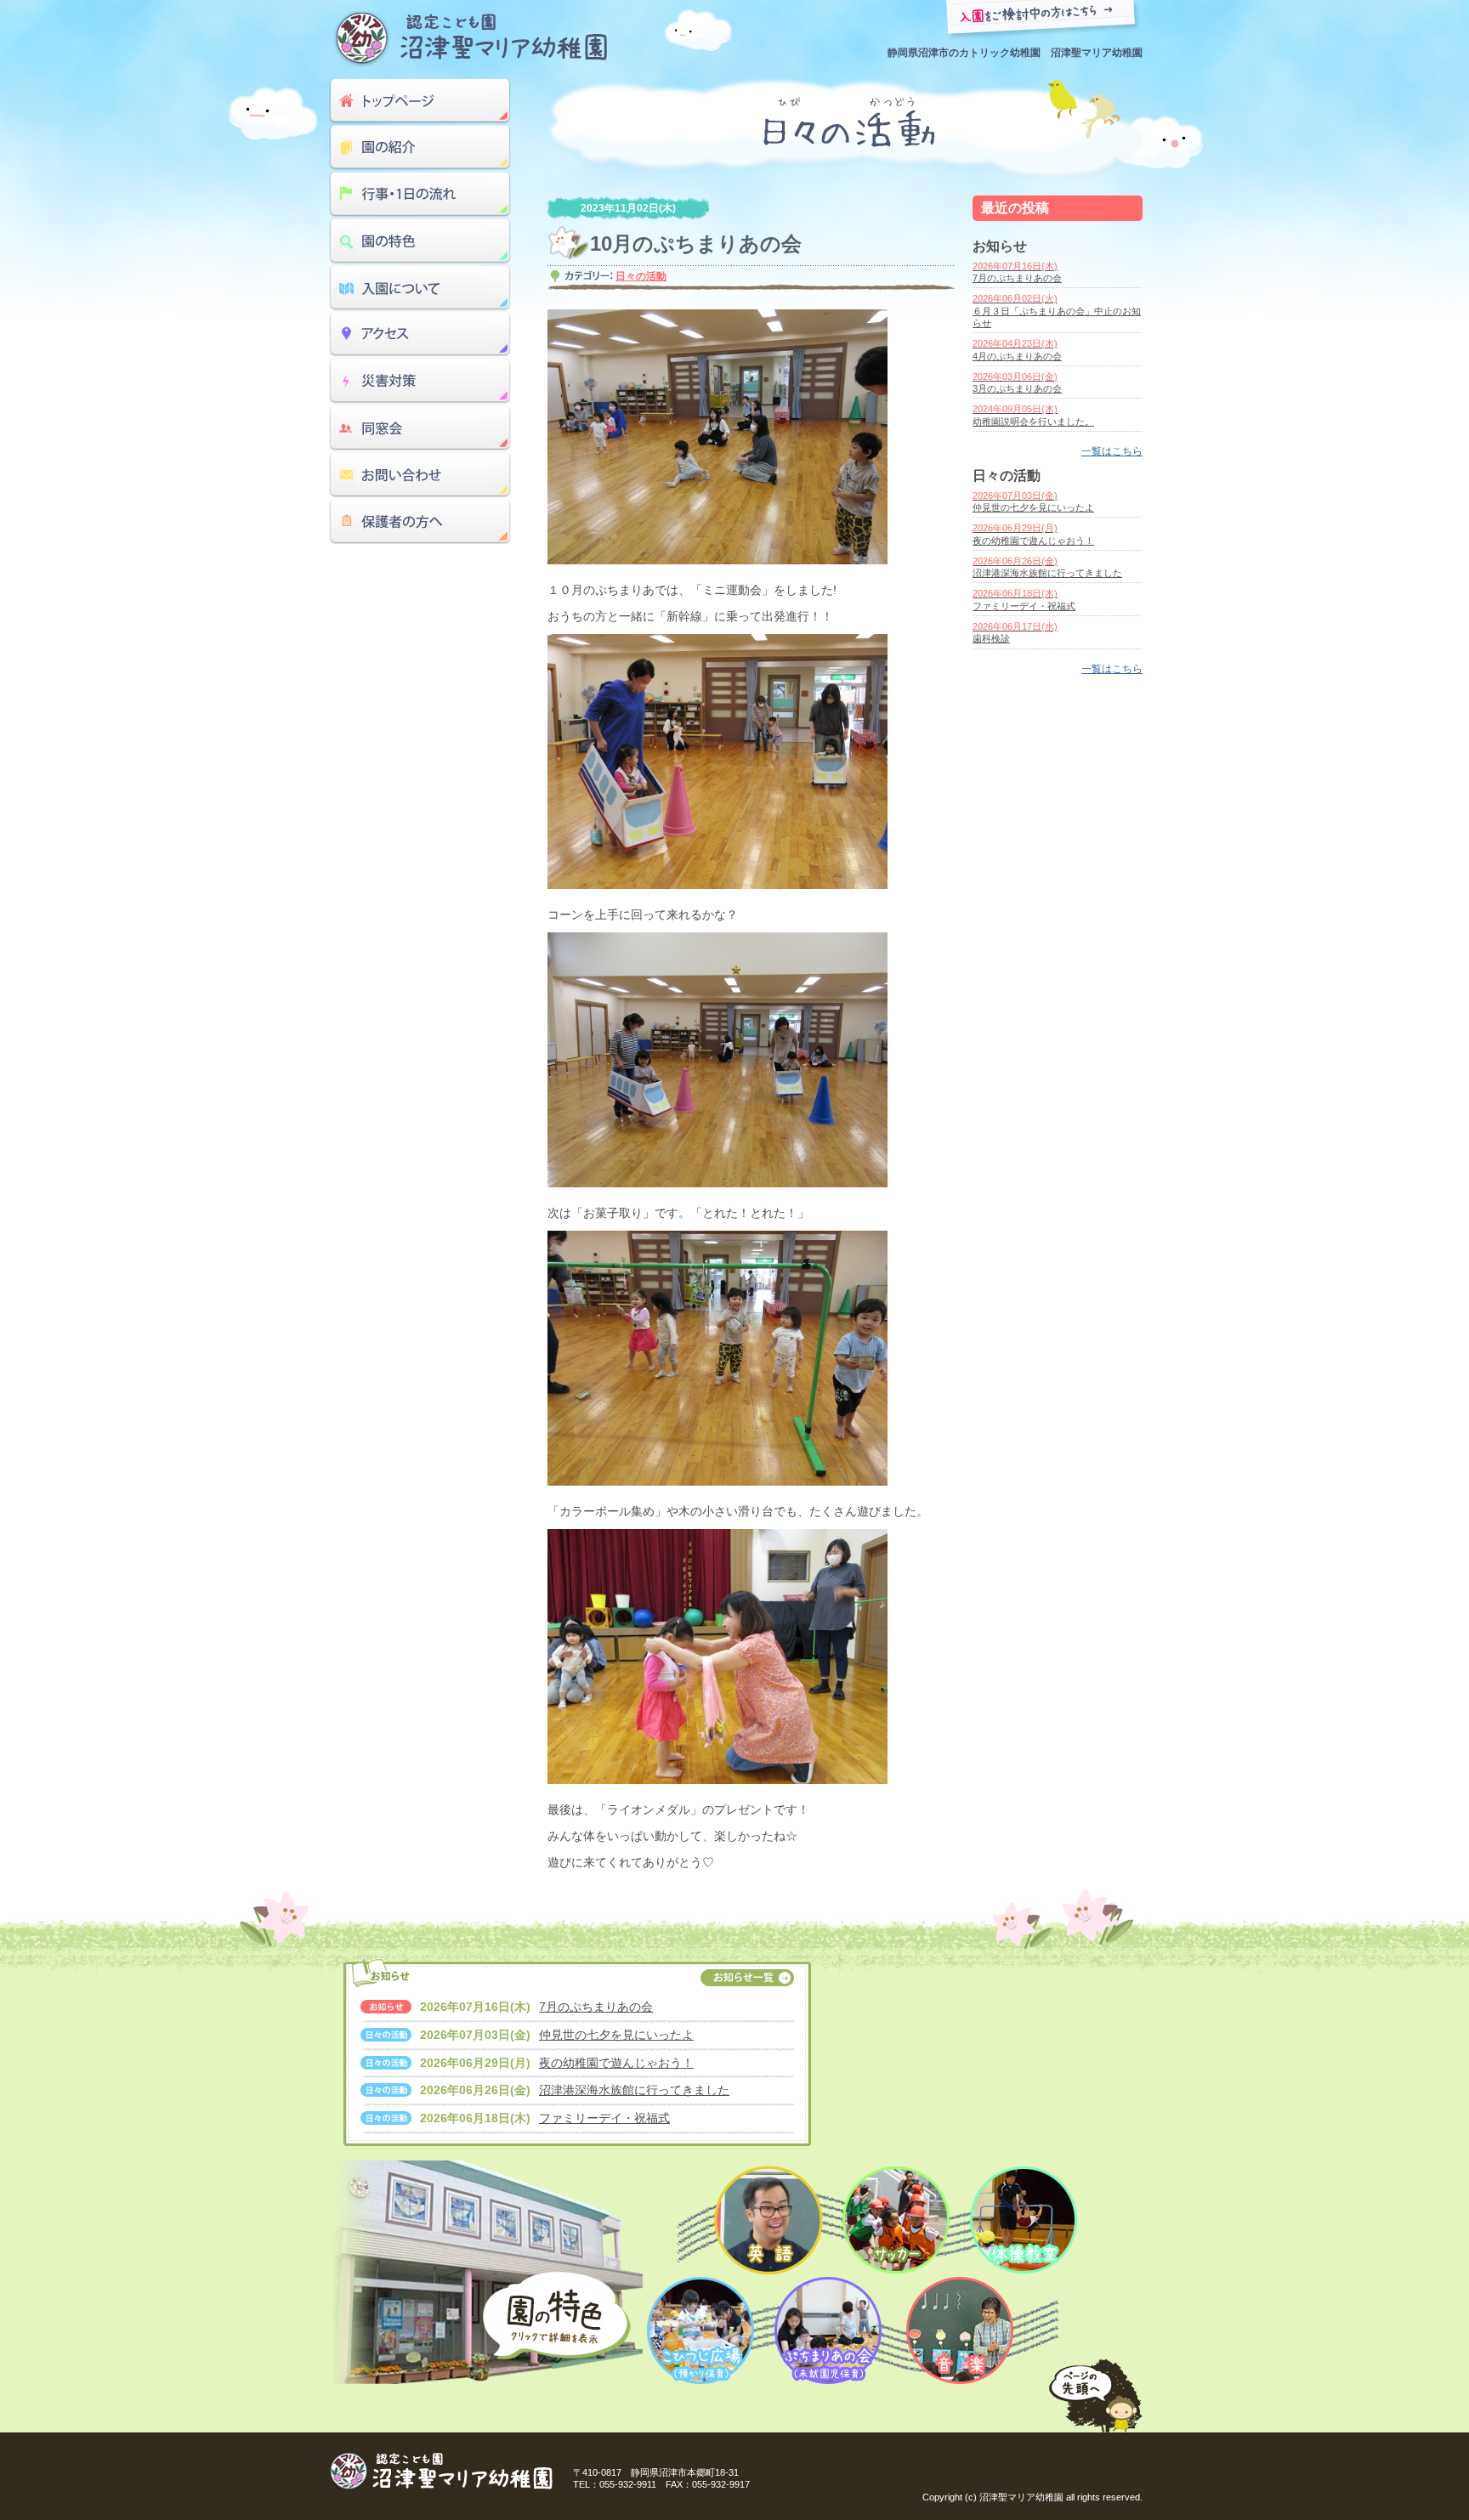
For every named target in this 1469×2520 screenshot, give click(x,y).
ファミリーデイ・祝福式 (604, 2118)
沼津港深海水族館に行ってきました (634, 2090)
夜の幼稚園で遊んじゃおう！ (616, 2063)
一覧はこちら (1112, 451)
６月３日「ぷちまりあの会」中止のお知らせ (1057, 311)
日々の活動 (641, 276)
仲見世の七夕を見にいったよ (616, 2035)
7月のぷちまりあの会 (596, 2007)
